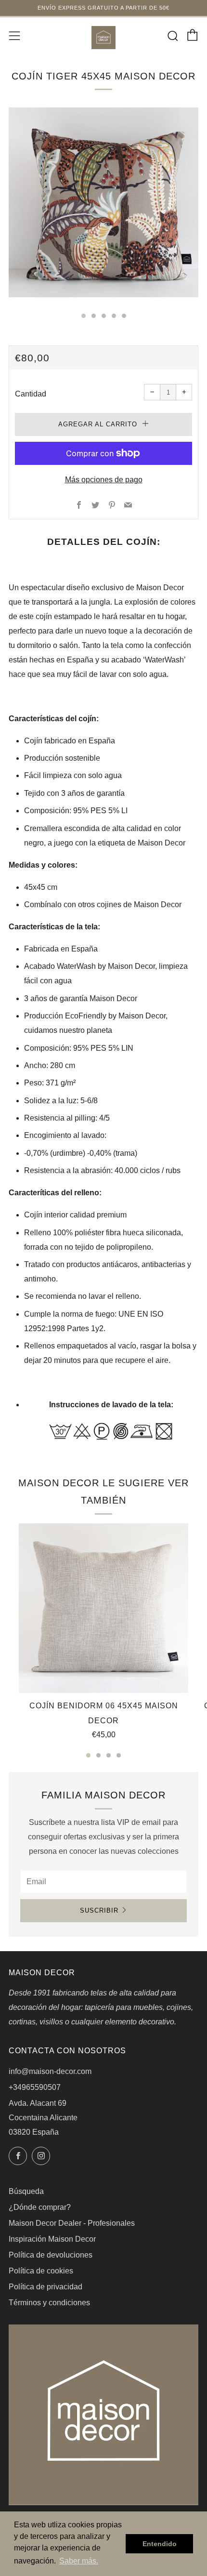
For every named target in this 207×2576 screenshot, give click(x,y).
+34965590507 (35, 2087)
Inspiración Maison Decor (52, 2239)
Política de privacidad (45, 2287)
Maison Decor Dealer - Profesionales (72, 2223)
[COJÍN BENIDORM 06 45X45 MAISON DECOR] (103, 1608)
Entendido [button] (160, 2544)
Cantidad (31, 394)
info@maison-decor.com (50, 2071)
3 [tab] (109, 1755)
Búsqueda (26, 2191)
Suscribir (99, 1910)
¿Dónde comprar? (40, 2207)
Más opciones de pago (104, 480)
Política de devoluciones (51, 2255)
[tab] (84, 316)
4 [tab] (119, 1755)
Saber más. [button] (79, 2561)
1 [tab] (88, 1755)
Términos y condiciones (49, 2303)
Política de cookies (41, 2271)
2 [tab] (98, 1755)
